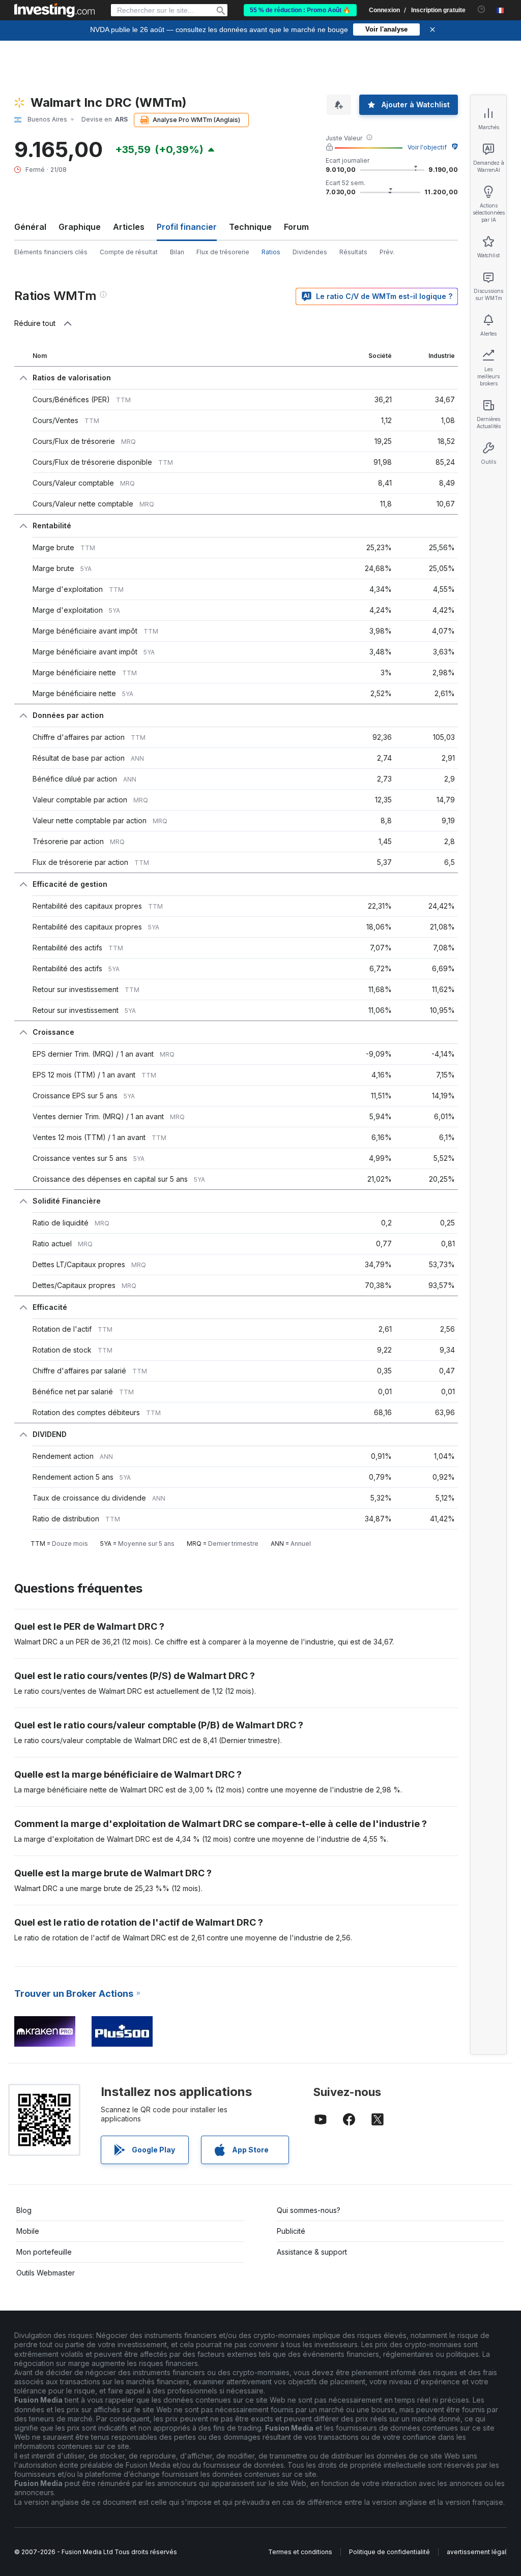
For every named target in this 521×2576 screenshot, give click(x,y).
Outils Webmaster (46, 2273)
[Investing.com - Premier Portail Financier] (54, 10)
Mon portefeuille (44, 2252)
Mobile (28, 2231)
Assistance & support (312, 2252)
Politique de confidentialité (389, 2552)
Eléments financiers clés (51, 252)
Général (30, 227)
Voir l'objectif (427, 147)
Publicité (291, 2231)
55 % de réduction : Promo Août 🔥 (300, 10)
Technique (250, 227)
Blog (24, 2210)
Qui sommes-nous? (309, 2210)
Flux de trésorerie (223, 252)
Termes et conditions (300, 2552)
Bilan (177, 252)
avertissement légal (476, 2552)
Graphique (80, 227)
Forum (296, 227)
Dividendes (310, 252)
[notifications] (482, 9)
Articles (129, 227)
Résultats (353, 252)
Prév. (387, 252)
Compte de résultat (129, 252)
